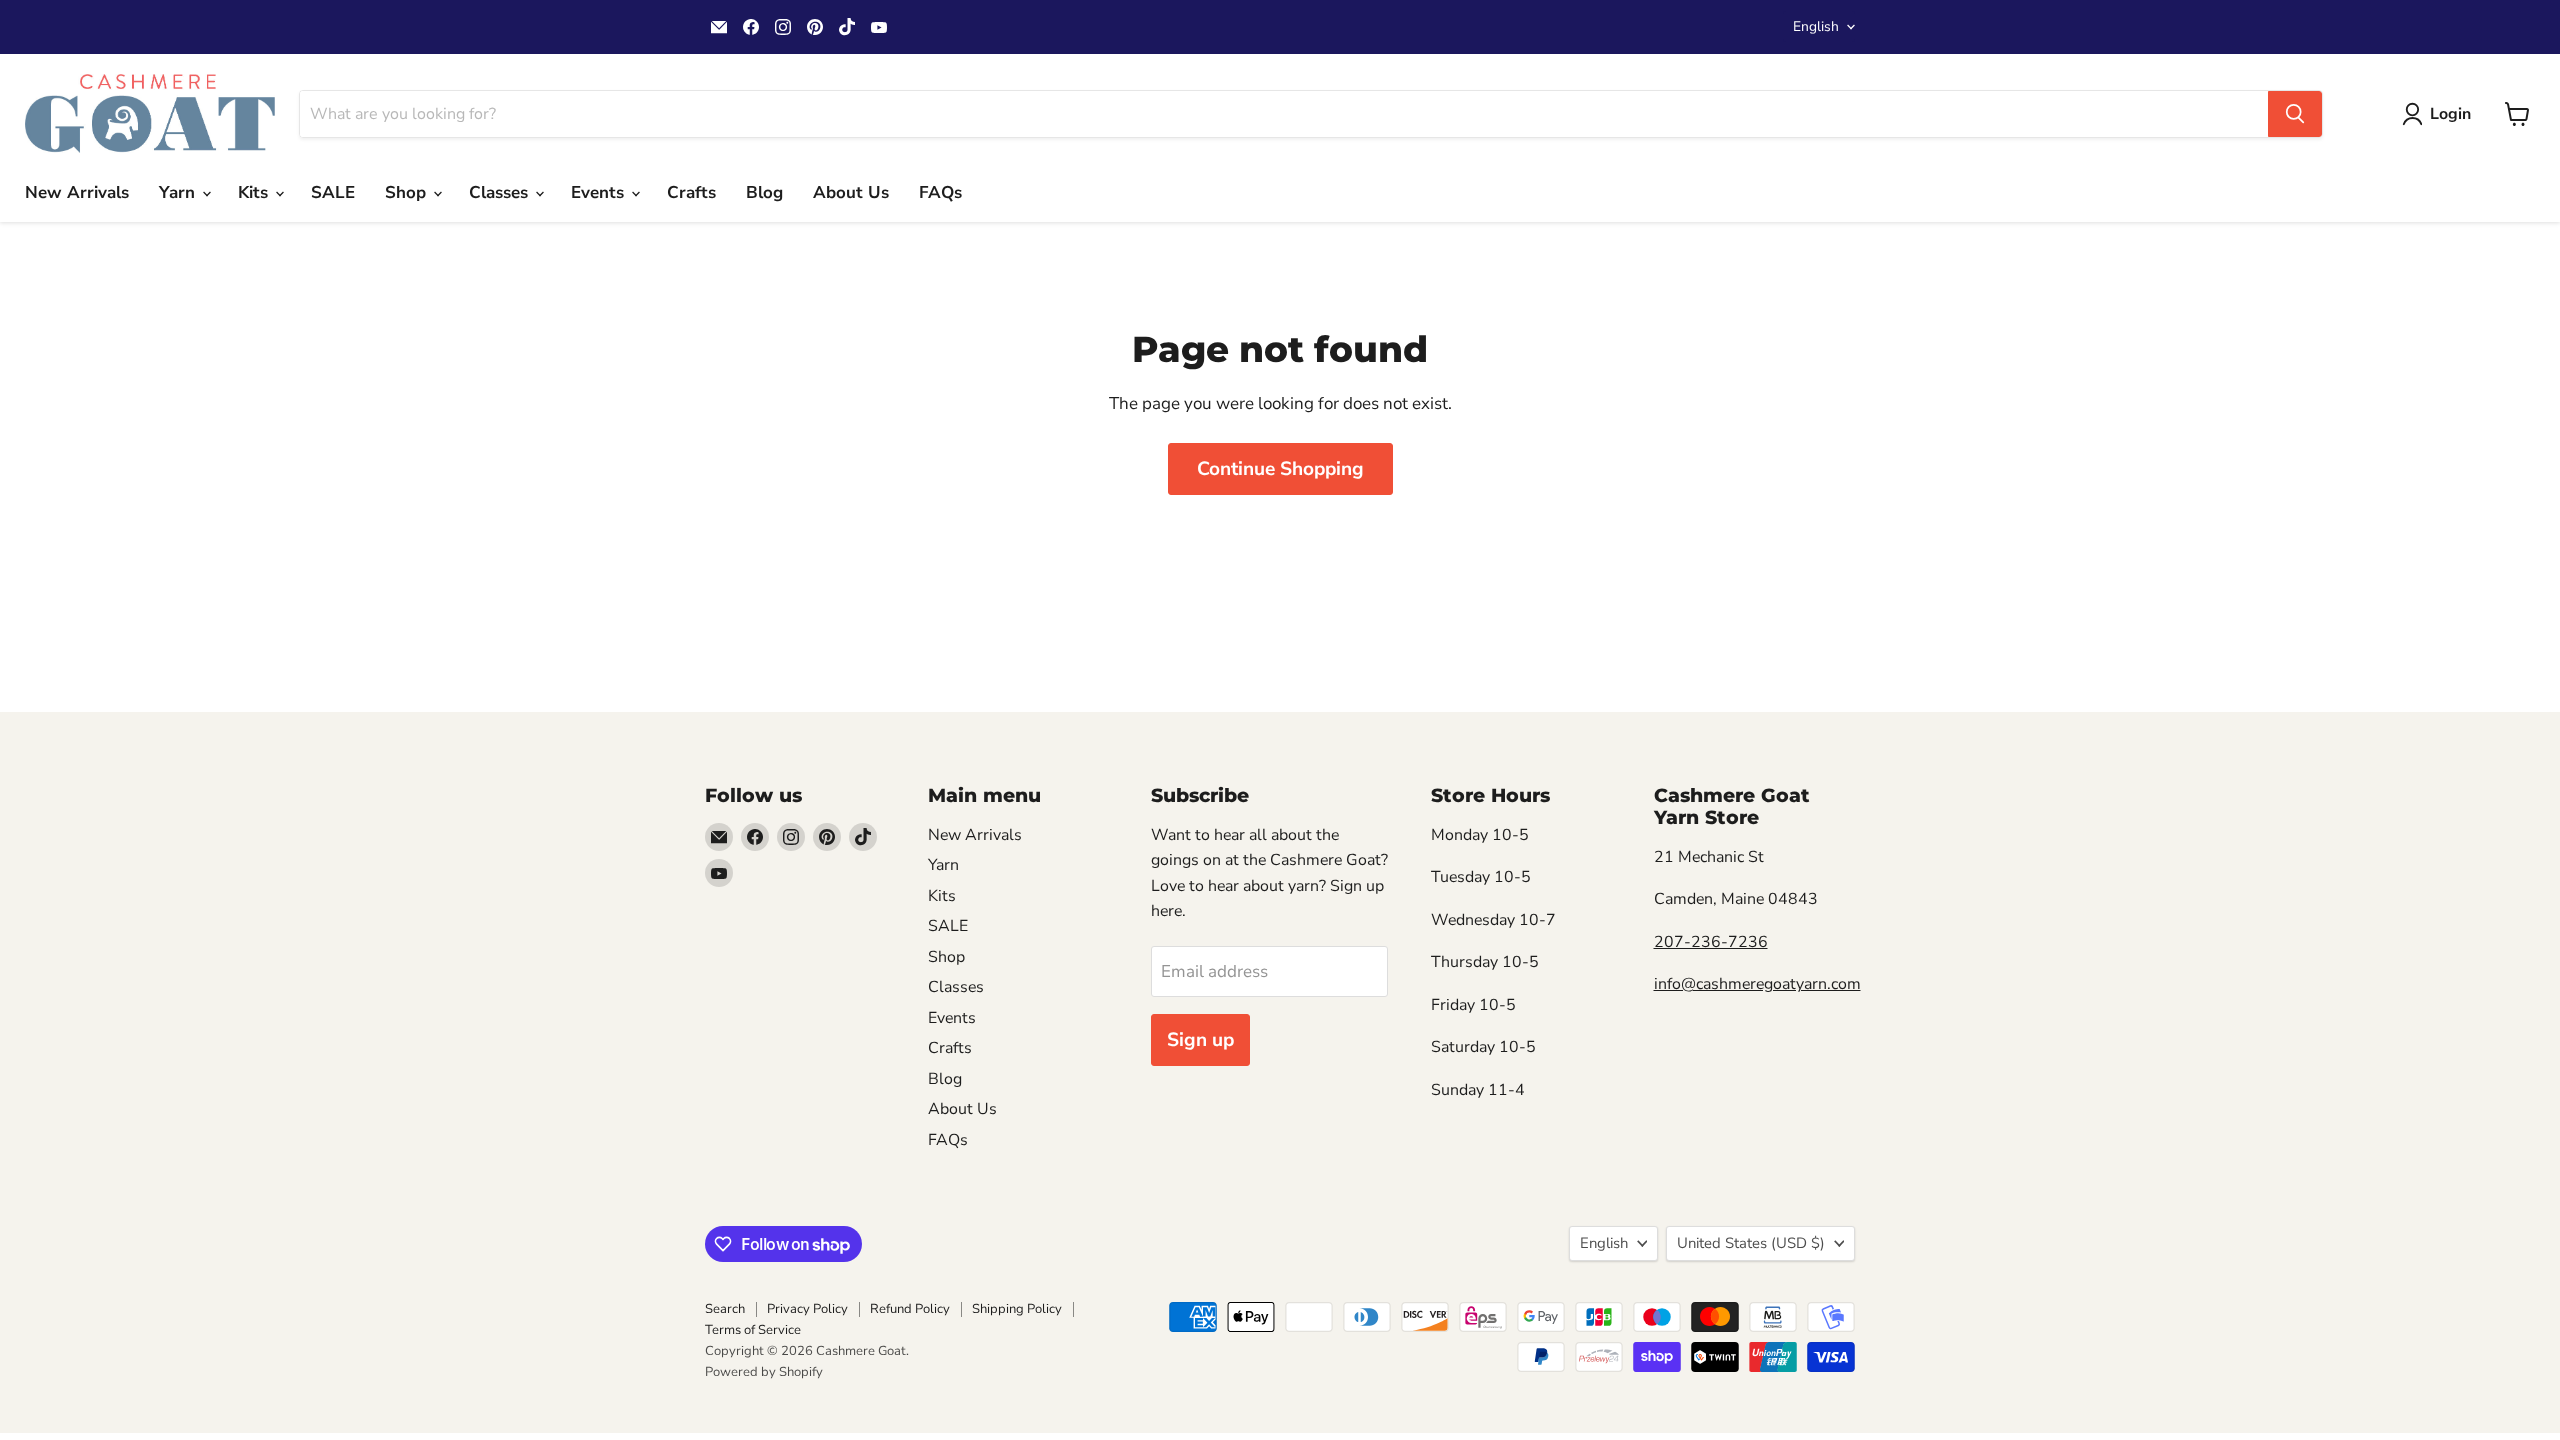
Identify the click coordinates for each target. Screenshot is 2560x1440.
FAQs (940, 192)
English (1816, 26)
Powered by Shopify (764, 1372)
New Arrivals (77, 192)
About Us (851, 192)
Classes (501, 192)
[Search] (2295, 114)
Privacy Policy (807, 1309)
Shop (408, 192)
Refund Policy (910, 1309)
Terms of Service (753, 1330)
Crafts (691, 192)
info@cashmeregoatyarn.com (1757, 984)
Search (725, 1309)
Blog (764, 192)
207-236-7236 (1711, 942)
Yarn (179, 192)
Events (600, 192)
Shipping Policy (1017, 1309)
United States (1751, 1243)
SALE (333, 192)
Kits (255, 192)
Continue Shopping (1280, 469)
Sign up (1200, 1040)
